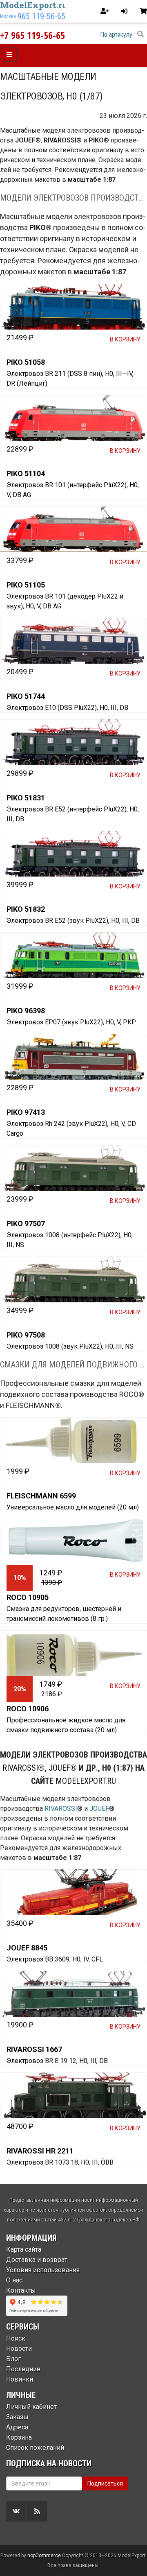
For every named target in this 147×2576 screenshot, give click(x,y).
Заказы (17, 2417)
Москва (8, 16)
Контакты (21, 2290)
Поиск (16, 2338)
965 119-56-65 (41, 16)
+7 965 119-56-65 (32, 35)
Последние (23, 2369)
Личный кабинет (31, 2407)
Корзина (19, 2437)
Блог (13, 2359)
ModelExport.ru (34, 5)
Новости (19, 2349)
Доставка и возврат (37, 2260)
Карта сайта (24, 2249)
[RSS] (37, 2511)
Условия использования (43, 2270)
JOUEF (59, 1768)
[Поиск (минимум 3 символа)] (140, 34)
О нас (14, 2280)
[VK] (16, 2511)
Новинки (20, 2379)
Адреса (17, 2427)
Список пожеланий (35, 2448)
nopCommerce (44, 2556)
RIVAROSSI (20, 1768)
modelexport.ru (86, 1781)
